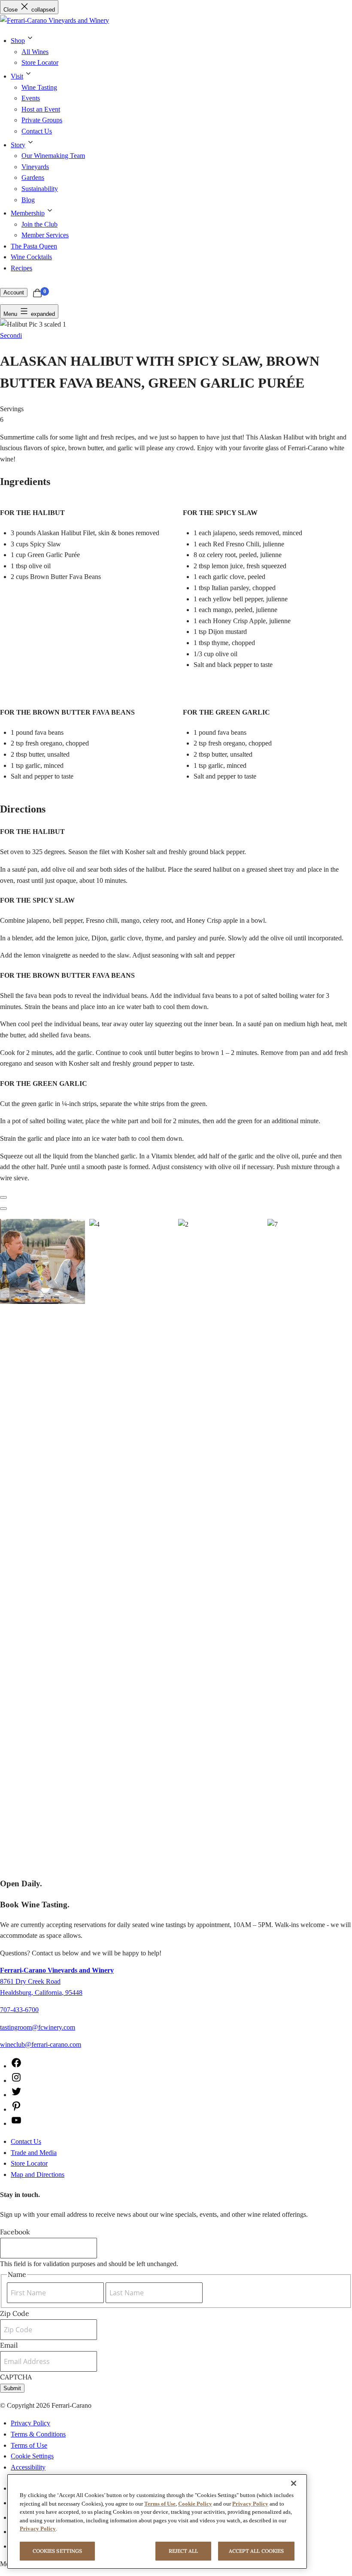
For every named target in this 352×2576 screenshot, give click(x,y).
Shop (18, 41)
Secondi (11, 335)
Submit (12, 2388)
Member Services (45, 235)
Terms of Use (29, 2445)
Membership (28, 213)
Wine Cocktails (31, 257)
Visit (17, 76)
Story (18, 145)
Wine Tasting (39, 87)
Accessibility (28, 2467)
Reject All (184, 2551)
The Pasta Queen (34, 246)
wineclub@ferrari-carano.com (41, 2044)
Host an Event (41, 109)
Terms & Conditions (38, 2434)
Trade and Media (34, 2153)
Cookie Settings (32, 2456)
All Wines (35, 52)
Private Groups (42, 120)
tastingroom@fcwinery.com (38, 2027)
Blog (28, 200)
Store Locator (40, 62)
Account (14, 292)
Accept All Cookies (256, 2551)
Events (31, 98)
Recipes (21, 268)
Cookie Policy (195, 2504)
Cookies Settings (57, 2551)
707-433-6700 (19, 2010)
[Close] (294, 2483)
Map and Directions (38, 2174)
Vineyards (35, 167)
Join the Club (39, 224)
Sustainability (40, 189)
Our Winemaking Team (53, 156)
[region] (157, 2521)
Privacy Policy (30, 2423)
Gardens (33, 177)
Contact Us (37, 131)
